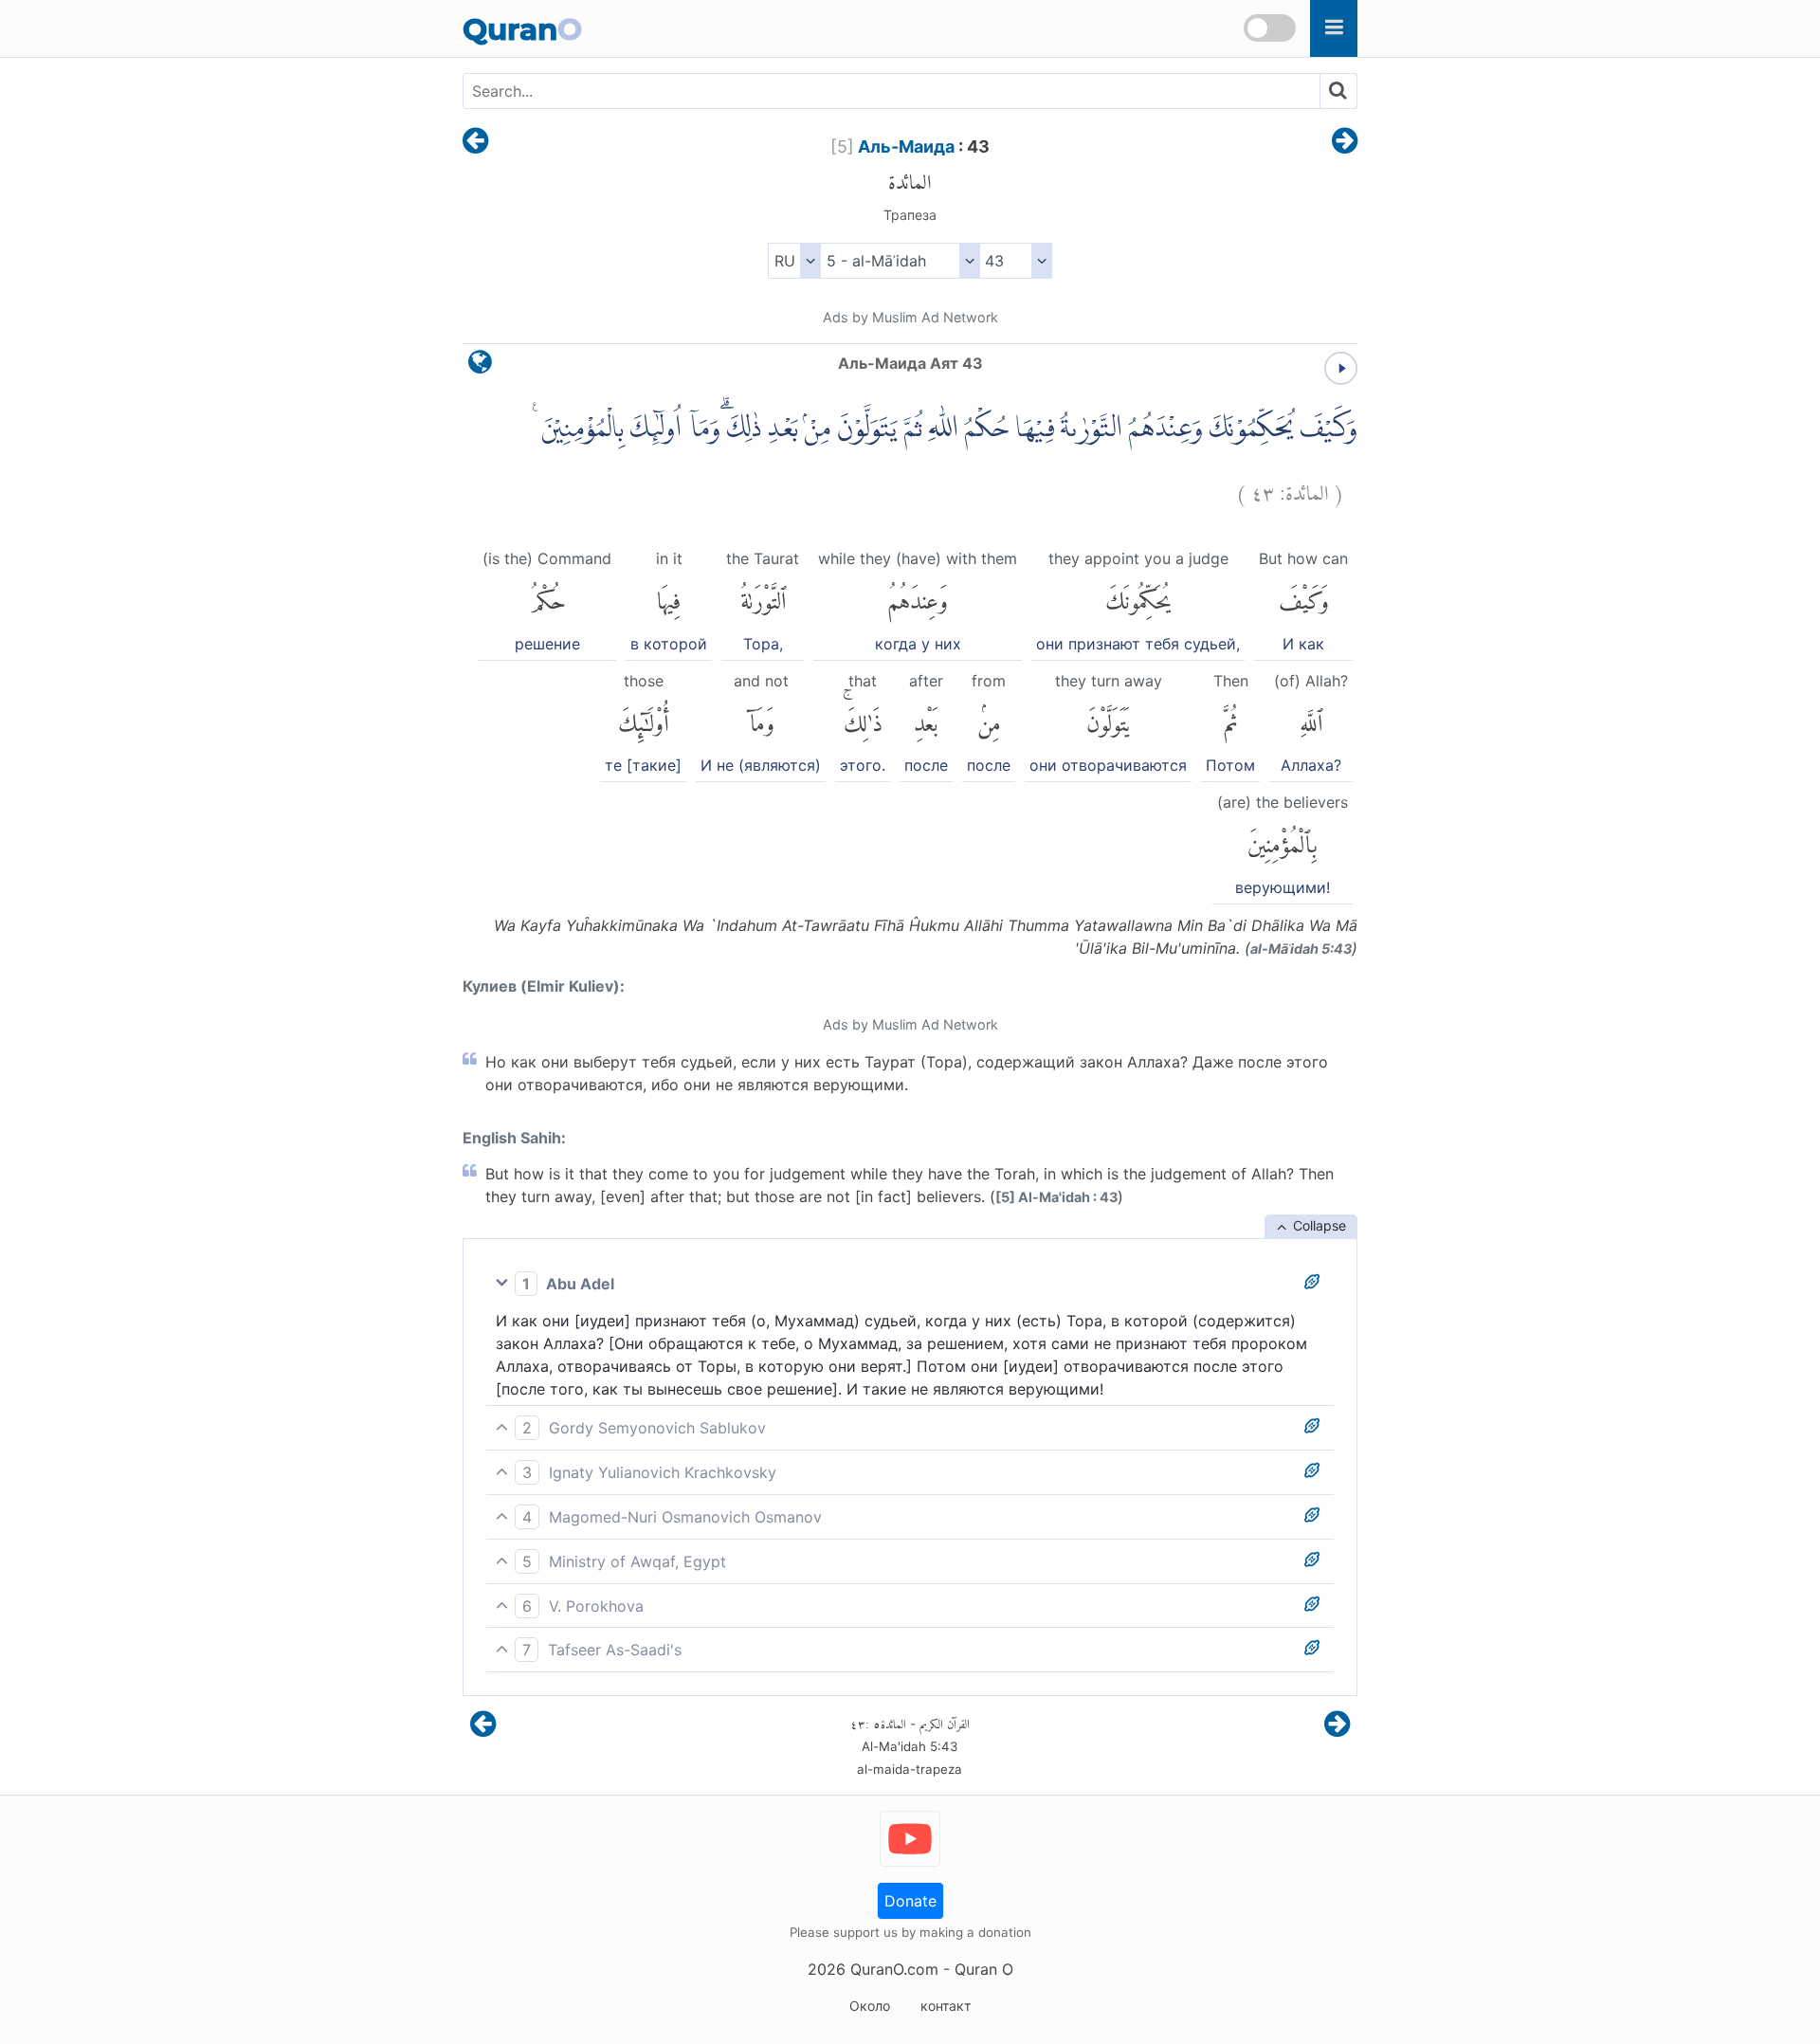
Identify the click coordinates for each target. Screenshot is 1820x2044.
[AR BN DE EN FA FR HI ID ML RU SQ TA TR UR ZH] (794, 261)
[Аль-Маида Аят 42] (475, 142)
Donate (910, 1901)
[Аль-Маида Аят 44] (1345, 142)
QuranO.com (894, 1969)
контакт (946, 2006)
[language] (480, 366)
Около (870, 2006)
